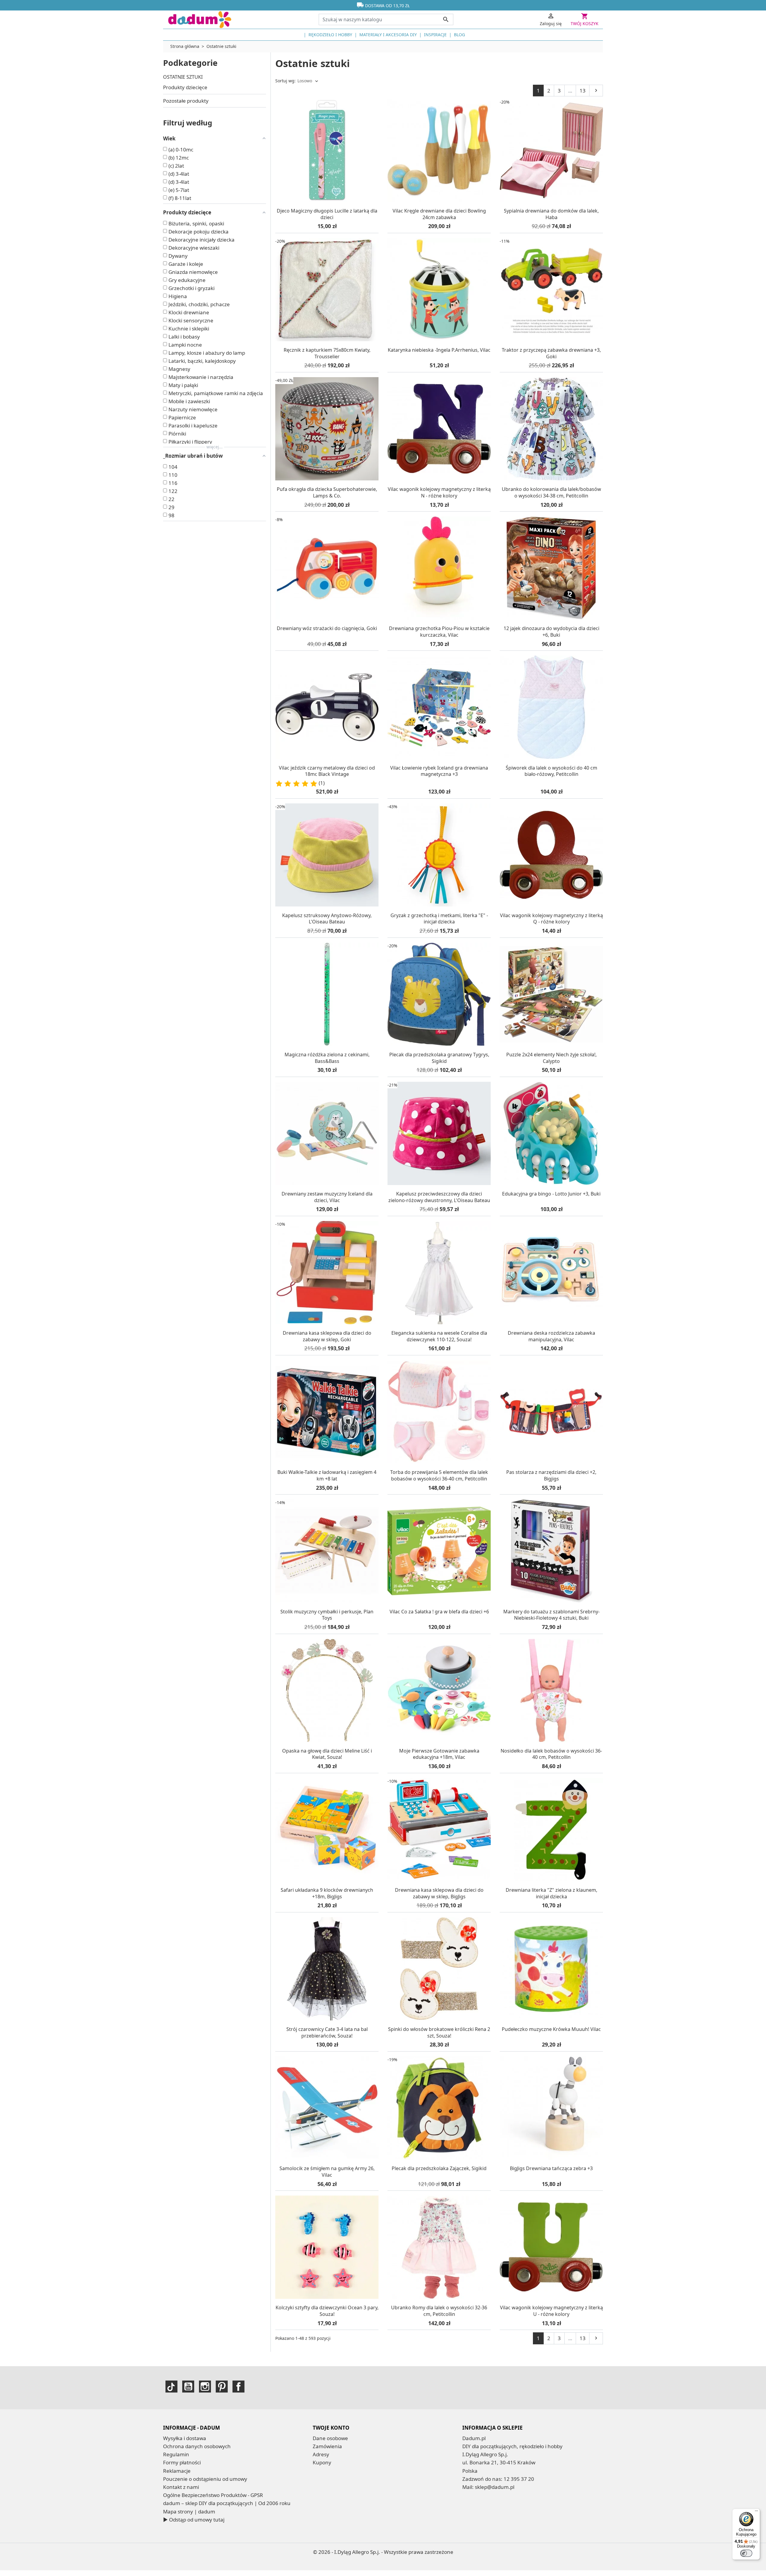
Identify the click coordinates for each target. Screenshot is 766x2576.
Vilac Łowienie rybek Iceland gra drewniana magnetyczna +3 (439, 771)
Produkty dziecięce (185, 87)
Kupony (322, 2462)
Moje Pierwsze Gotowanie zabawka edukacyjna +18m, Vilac (439, 1754)
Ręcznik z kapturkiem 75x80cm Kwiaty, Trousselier (327, 353)
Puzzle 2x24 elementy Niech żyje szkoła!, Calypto (551, 1058)
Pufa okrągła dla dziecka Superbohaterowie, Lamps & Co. (327, 492)
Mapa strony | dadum (189, 2511)
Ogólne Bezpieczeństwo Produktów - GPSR (213, 2495)
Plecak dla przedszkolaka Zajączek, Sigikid (439, 2168)
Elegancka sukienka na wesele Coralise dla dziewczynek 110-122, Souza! (439, 1336)
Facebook (238, 2387)
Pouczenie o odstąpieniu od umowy (205, 2479)
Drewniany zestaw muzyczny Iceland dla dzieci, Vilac (327, 1197)
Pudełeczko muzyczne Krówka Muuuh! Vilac (551, 2029)
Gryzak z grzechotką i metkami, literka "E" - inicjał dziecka (439, 919)
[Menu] (756, 2512)
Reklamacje (177, 2471)
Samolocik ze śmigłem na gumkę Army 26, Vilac (327, 2172)
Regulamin (176, 2454)
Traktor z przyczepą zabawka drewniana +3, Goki (551, 353)
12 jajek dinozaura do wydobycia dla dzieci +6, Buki (551, 632)
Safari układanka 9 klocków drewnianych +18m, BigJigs (327, 1893)
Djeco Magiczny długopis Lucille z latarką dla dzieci (327, 214)
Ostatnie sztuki (183, 77)
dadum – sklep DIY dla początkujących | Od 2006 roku (227, 2503)
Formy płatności (182, 2462)
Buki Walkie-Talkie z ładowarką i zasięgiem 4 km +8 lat (327, 1475)
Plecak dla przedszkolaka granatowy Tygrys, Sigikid (439, 1058)
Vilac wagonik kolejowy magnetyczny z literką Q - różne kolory (551, 919)
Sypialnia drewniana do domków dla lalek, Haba (551, 214)
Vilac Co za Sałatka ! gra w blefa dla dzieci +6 (439, 1612)
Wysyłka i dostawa (185, 2438)
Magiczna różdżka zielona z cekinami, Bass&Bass (327, 1058)
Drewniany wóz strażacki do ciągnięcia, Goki (327, 628)
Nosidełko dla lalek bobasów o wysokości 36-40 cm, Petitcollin (551, 1754)
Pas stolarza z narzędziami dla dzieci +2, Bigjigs (551, 1475)
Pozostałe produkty (186, 101)
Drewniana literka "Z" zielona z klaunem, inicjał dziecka (551, 1893)
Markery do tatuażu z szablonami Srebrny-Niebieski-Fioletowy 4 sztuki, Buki (551, 1615)
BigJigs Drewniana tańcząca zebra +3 (551, 2168)
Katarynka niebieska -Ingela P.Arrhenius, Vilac (439, 350)
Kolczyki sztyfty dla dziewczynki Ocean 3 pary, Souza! (327, 2311)
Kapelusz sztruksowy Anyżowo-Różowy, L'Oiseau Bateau (327, 919)
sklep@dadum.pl (495, 2487)
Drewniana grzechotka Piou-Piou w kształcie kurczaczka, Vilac (439, 632)
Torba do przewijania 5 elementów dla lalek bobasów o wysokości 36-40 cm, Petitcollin (439, 1475)
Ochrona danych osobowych (197, 2446)
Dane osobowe (330, 2438)
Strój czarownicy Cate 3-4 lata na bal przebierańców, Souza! (327, 2032)
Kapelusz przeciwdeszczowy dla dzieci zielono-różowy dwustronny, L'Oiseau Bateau (439, 1197)
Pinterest (222, 2387)
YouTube (188, 2387)
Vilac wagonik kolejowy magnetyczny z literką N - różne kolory (439, 492)
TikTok (171, 2387)
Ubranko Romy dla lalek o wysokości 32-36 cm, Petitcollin (439, 2311)
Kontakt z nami (181, 2487)
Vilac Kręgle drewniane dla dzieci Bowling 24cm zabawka (439, 214)
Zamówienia (327, 2446)
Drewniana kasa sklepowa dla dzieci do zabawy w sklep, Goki (327, 1336)
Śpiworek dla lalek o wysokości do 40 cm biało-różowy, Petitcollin (551, 771)
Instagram (205, 2387)
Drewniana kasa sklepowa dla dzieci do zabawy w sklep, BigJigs (439, 1893)
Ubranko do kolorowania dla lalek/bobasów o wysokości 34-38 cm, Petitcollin (551, 492)
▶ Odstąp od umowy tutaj (194, 2520)
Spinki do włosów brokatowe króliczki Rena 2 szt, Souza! (439, 2032)
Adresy (321, 2454)
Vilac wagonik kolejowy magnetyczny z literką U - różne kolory (551, 2311)
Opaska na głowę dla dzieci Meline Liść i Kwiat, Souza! (327, 1754)
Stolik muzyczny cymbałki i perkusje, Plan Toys (327, 1615)
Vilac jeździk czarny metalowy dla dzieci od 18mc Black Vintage (327, 771)
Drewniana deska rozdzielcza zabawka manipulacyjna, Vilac (551, 1336)
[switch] (746, 2553)
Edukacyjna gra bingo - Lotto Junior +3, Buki (551, 1194)
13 (583, 91)
